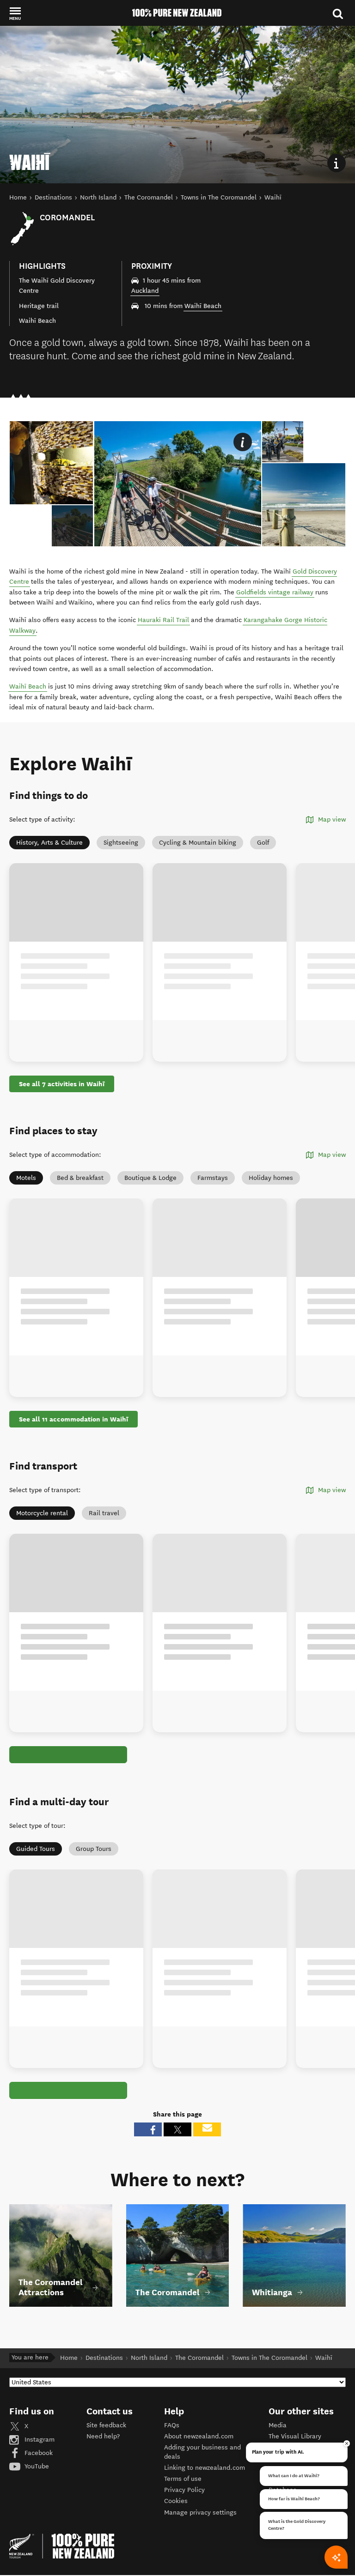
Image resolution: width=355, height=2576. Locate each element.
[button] (15, 13)
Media (278, 2425)
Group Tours (94, 1849)
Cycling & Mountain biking (198, 843)
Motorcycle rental (42, 1513)
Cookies (176, 2501)
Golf (263, 843)
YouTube (36, 2466)
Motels (26, 1178)
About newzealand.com (199, 2436)
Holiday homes (271, 1178)
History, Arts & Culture (49, 843)
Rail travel (104, 1513)
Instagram (39, 2440)
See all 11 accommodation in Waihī (73, 1419)
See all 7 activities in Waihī (62, 1084)
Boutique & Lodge (150, 1178)
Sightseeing (121, 843)
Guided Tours (36, 1849)
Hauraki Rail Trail (163, 620)
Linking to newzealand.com (205, 2468)
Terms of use (183, 2479)
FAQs (172, 2425)
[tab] (72, 526)
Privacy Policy (184, 2490)
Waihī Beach (203, 306)
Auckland (145, 291)
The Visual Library (295, 2436)
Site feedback (106, 2425)
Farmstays (213, 1178)
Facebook (38, 2453)
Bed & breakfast (80, 1178)
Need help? (103, 2436)
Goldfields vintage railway (275, 592)
